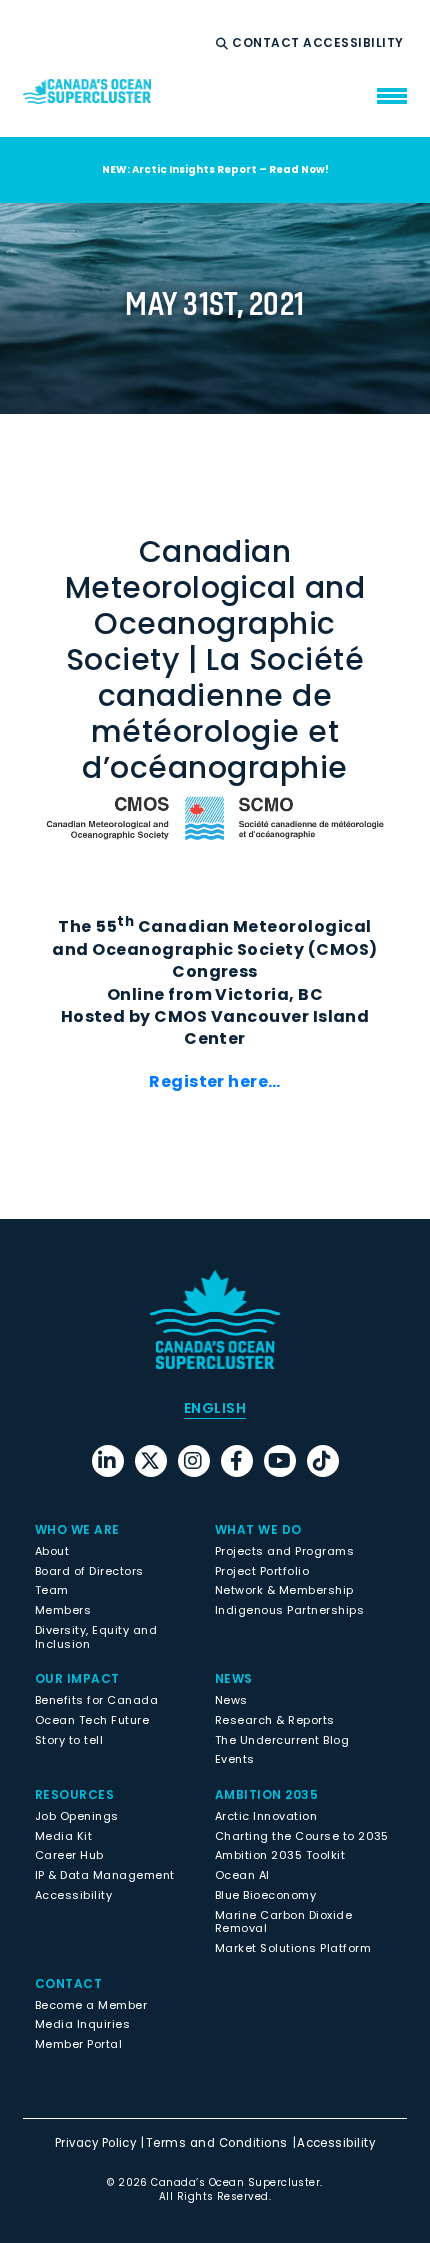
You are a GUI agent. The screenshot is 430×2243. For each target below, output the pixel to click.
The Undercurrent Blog (282, 1740)
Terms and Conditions (217, 2143)
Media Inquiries (82, 2024)
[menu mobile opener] (392, 96)
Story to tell (69, 1740)
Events (235, 1759)
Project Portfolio (262, 1571)
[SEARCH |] (224, 44)
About (52, 1551)
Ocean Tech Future (92, 1720)
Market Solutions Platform (293, 1948)
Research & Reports (275, 1720)
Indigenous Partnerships (289, 1610)
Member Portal (78, 2044)
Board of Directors (89, 1571)
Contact (267, 43)
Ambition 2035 (266, 1794)
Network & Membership (284, 1590)
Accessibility (355, 43)
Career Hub (69, 1855)
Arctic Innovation (266, 1816)
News (231, 1700)
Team (52, 1590)
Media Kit (63, 1836)
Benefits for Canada (96, 1700)
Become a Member (91, 2005)
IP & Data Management (105, 1875)
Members (63, 1610)
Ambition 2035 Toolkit (280, 1855)
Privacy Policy (96, 2143)
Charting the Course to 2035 (302, 1836)
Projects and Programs (284, 1551)
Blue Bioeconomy (265, 1895)
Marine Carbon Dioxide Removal (283, 1922)
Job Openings (77, 1816)
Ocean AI (242, 1875)
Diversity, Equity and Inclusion (96, 1637)
